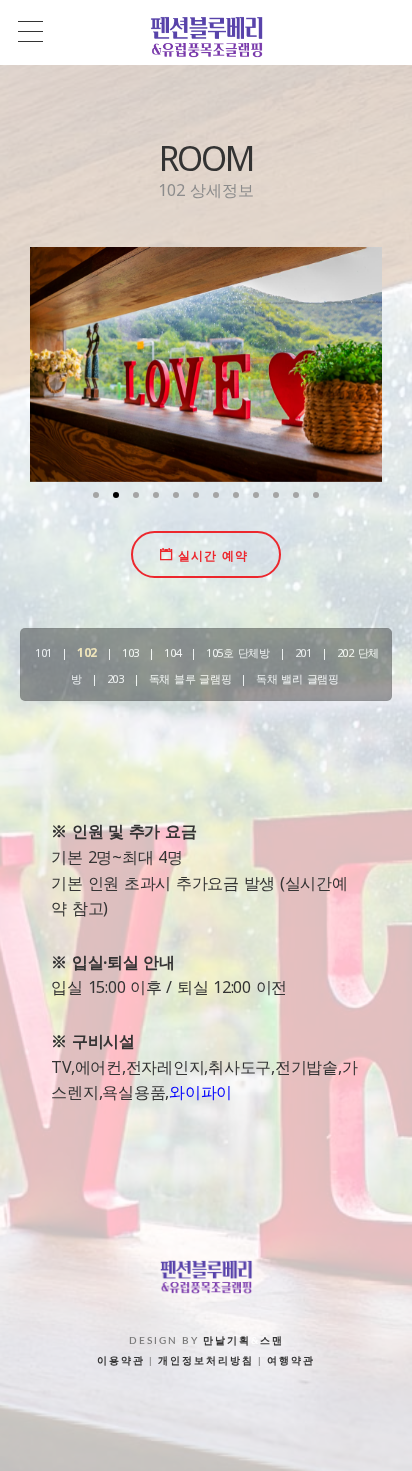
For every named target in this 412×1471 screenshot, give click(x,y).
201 (303, 652)
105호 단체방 (238, 652)
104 (172, 652)
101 (43, 652)
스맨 (272, 1341)
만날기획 (227, 1341)
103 (130, 652)
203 (115, 678)
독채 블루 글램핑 (190, 678)
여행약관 (291, 1361)
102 (87, 652)
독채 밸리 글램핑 (297, 678)
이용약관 (121, 1361)
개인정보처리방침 (206, 1361)
